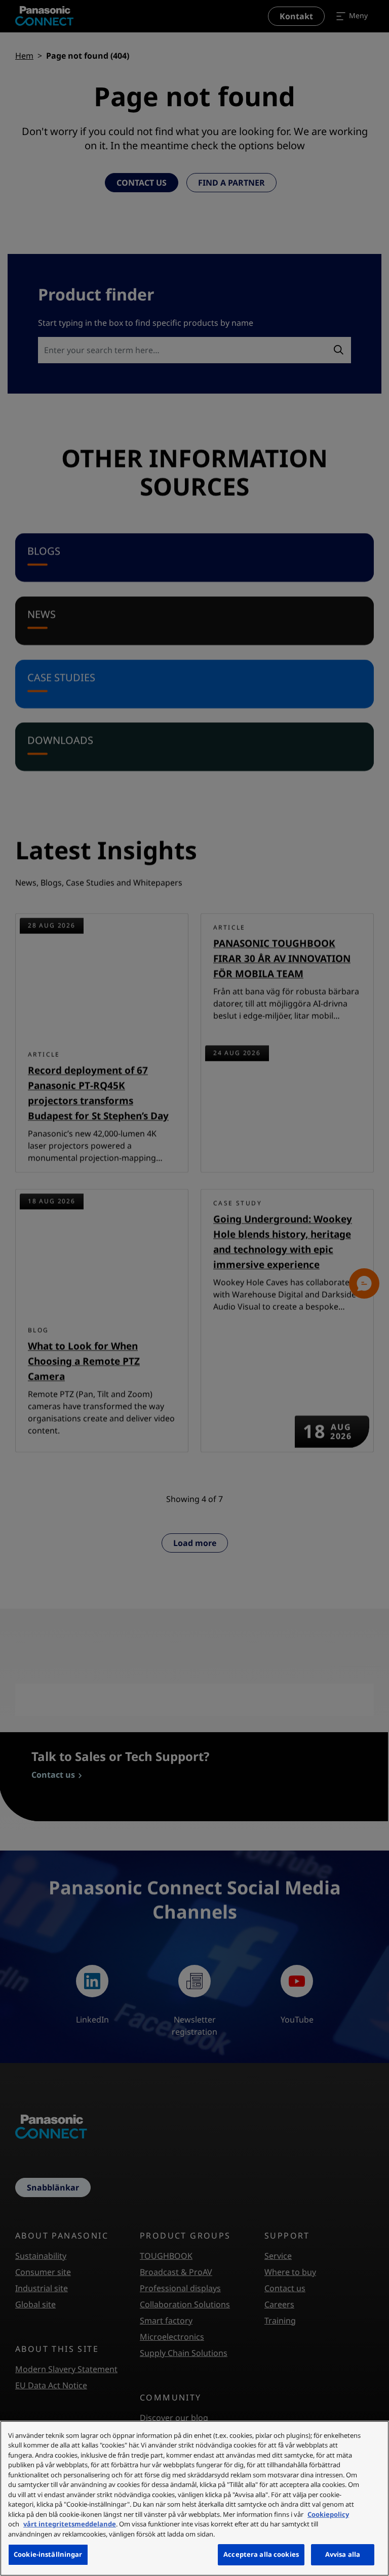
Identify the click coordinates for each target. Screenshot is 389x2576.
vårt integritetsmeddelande (70, 2524)
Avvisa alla (343, 2554)
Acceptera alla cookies (261, 2554)
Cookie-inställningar (48, 2554)
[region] (194, 2498)
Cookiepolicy (328, 2514)
